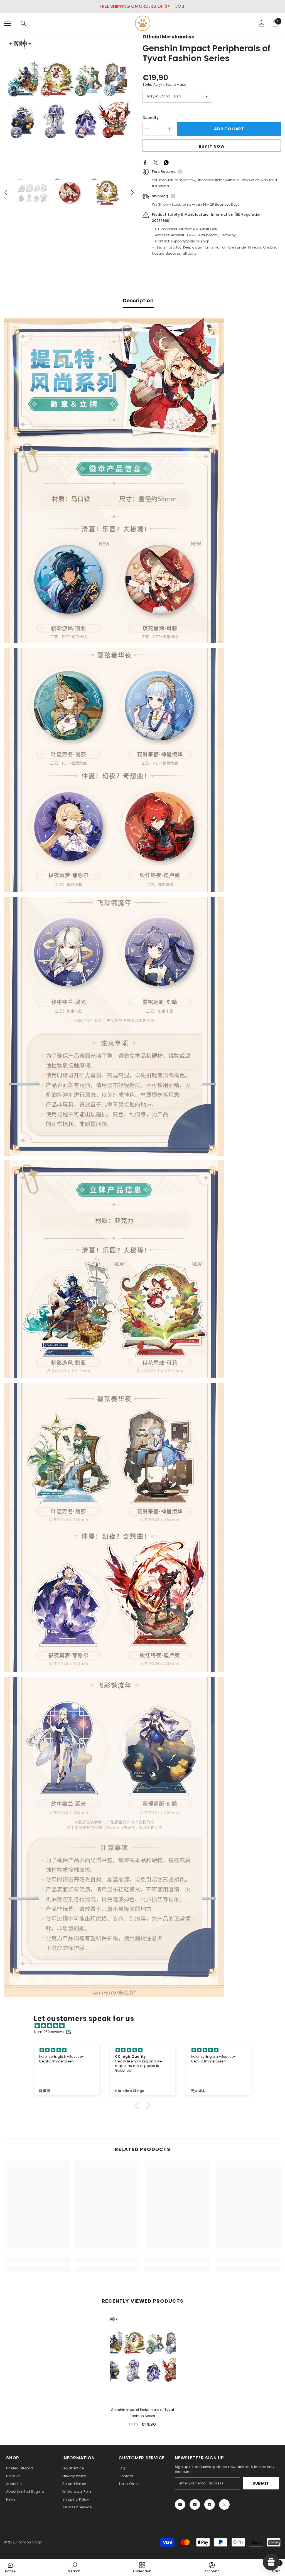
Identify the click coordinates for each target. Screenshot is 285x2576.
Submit (261, 2483)
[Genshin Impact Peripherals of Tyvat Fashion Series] (143, 2356)
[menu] (8, 23)
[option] (69, 99)
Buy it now (212, 146)
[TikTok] (195, 2504)
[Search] (23, 23)
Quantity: (151, 118)
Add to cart (229, 129)
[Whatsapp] (166, 162)
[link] (37, 2260)
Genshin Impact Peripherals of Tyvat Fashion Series (142, 2413)
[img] (145, 2026)
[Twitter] (156, 162)
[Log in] (262, 23)
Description (138, 300)
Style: (164, 84)
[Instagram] (180, 2504)
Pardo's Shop (30, 2542)
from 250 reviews (49, 2032)
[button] (6, 193)
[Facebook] (145, 162)
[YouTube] (210, 2504)
